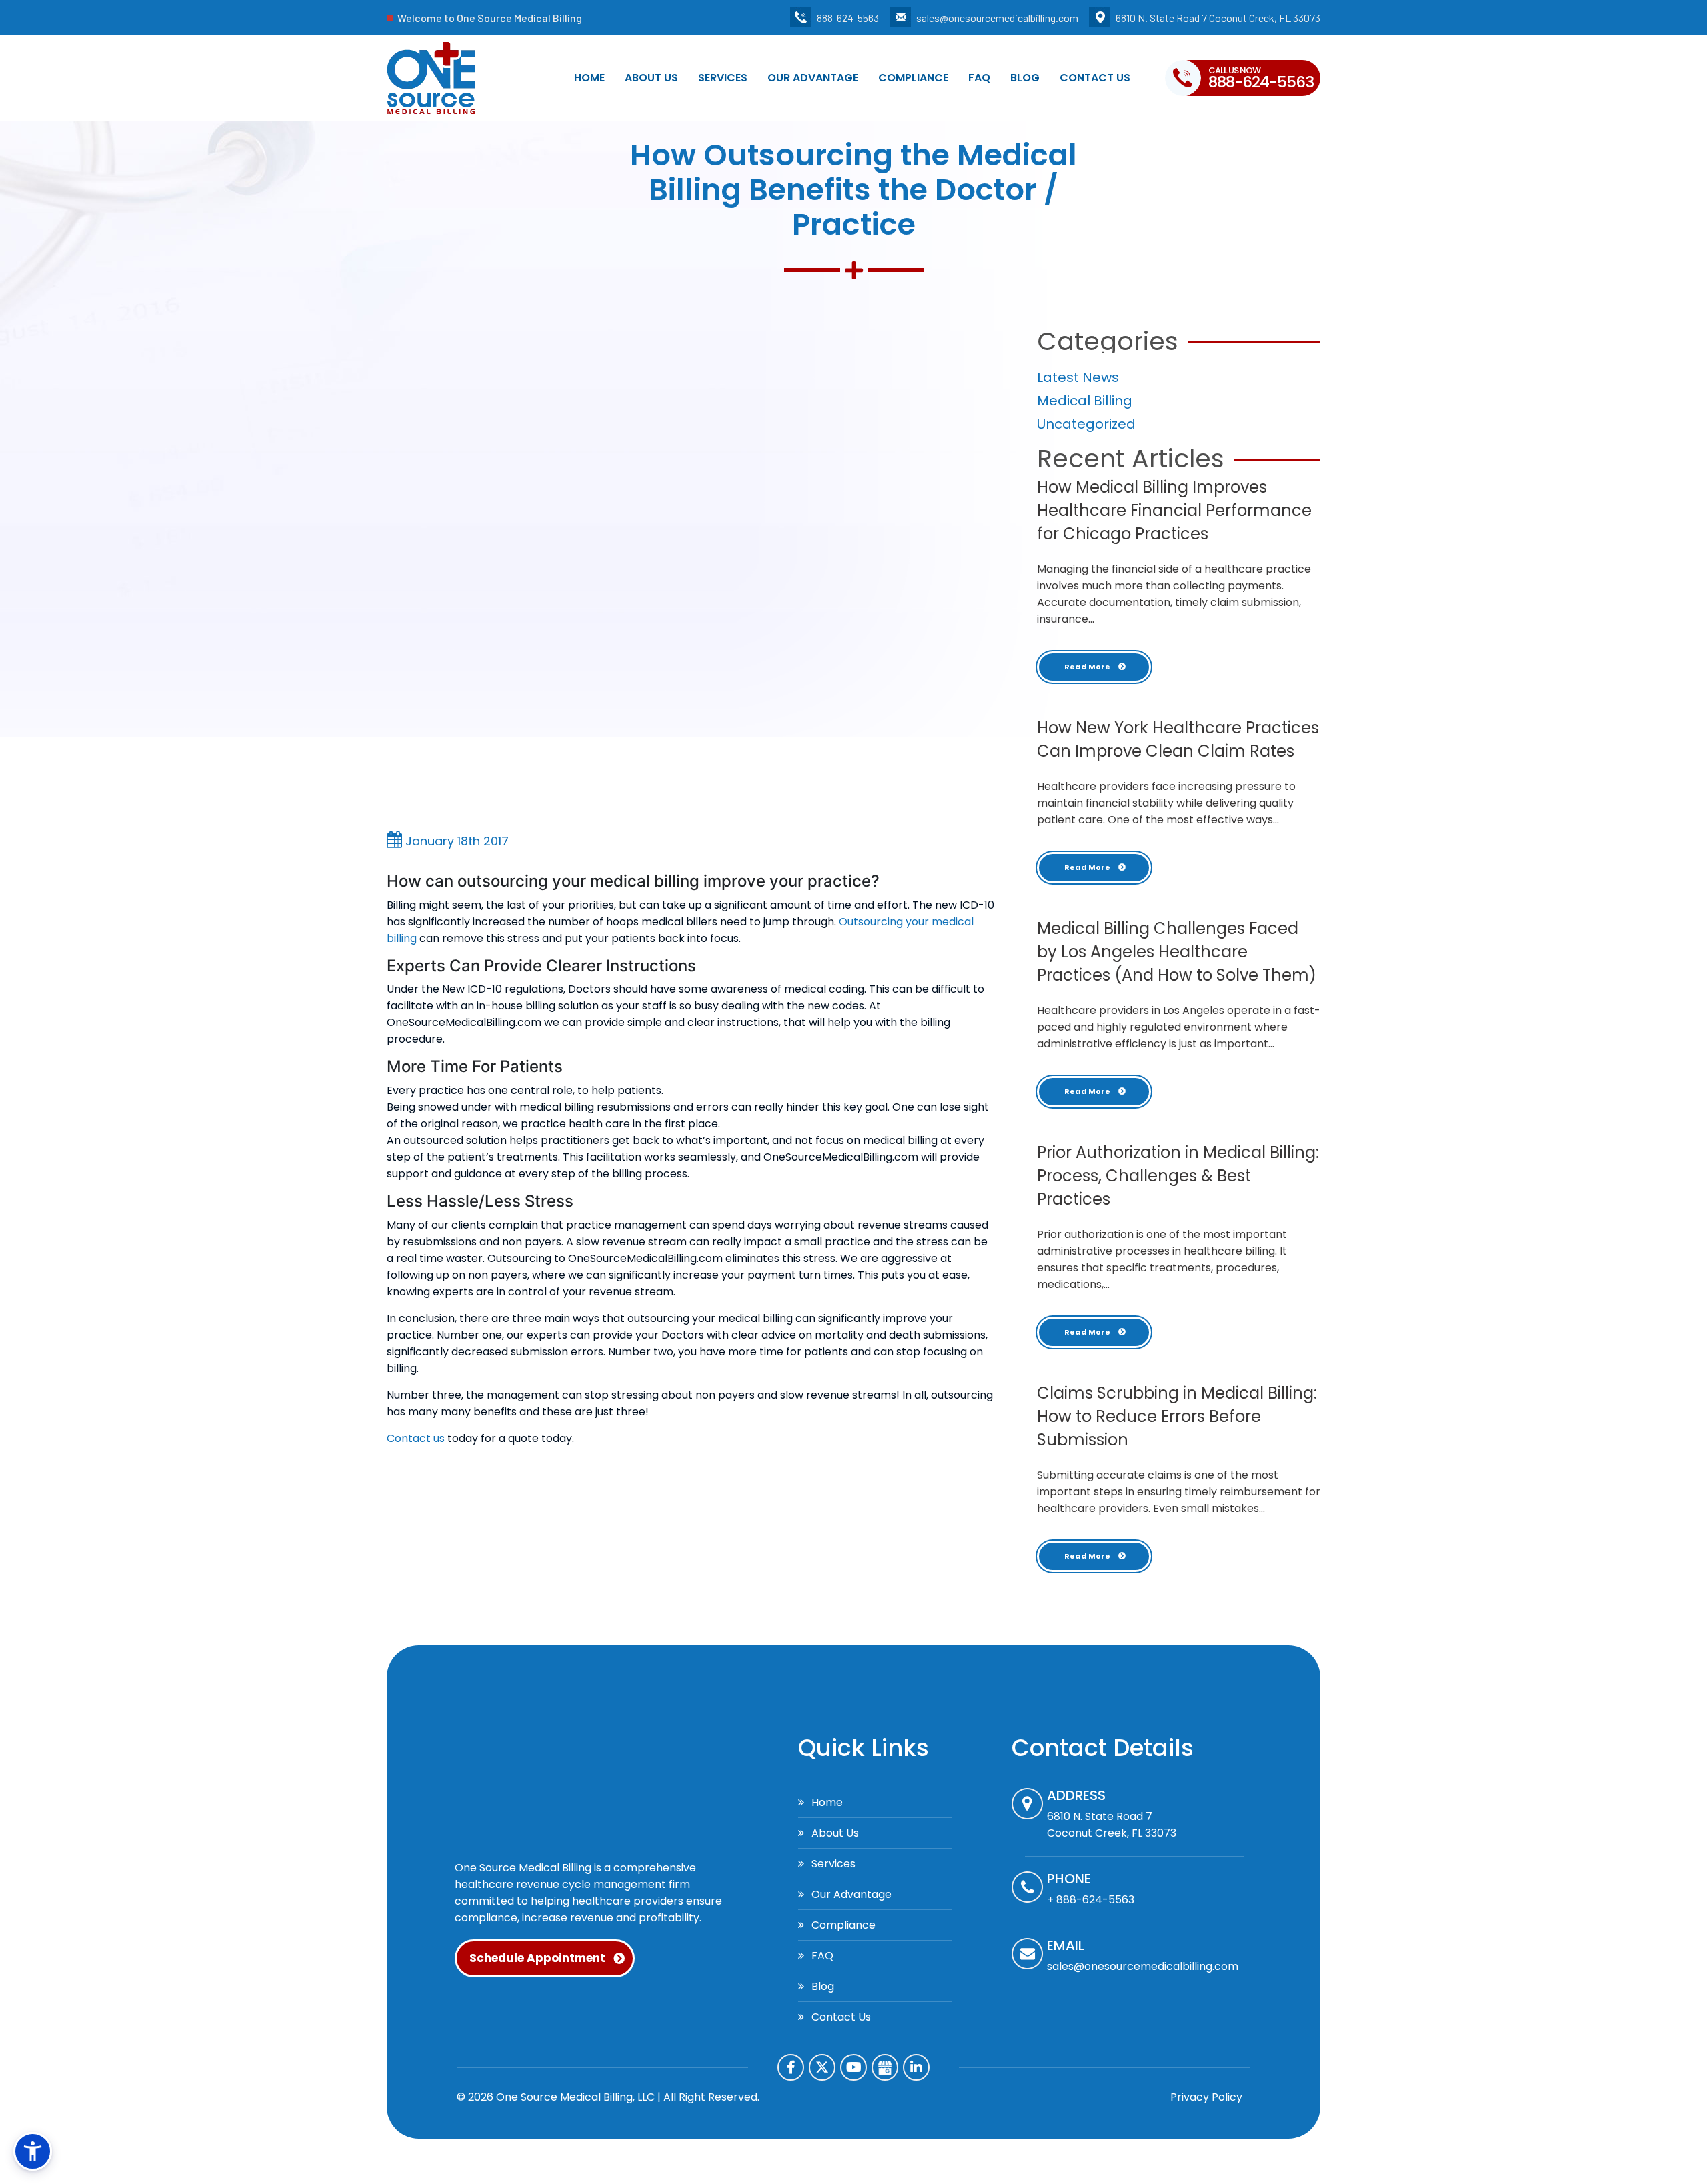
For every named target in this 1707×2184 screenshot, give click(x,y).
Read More (1088, 667)
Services (723, 78)
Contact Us (1095, 78)
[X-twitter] (822, 2067)
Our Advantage (813, 78)
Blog (1025, 78)
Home (589, 78)
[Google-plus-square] (885, 2067)
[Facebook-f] (791, 2067)
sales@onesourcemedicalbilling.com (997, 18)
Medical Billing (1085, 401)
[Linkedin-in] (916, 2067)
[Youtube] (853, 2067)
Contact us (416, 1438)
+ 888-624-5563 (1091, 1900)
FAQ (979, 78)
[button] (33, 2151)
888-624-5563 (848, 18)
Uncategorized (1086, 424)
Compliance (913, 78)
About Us (651, 78)
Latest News (1078, 377)
